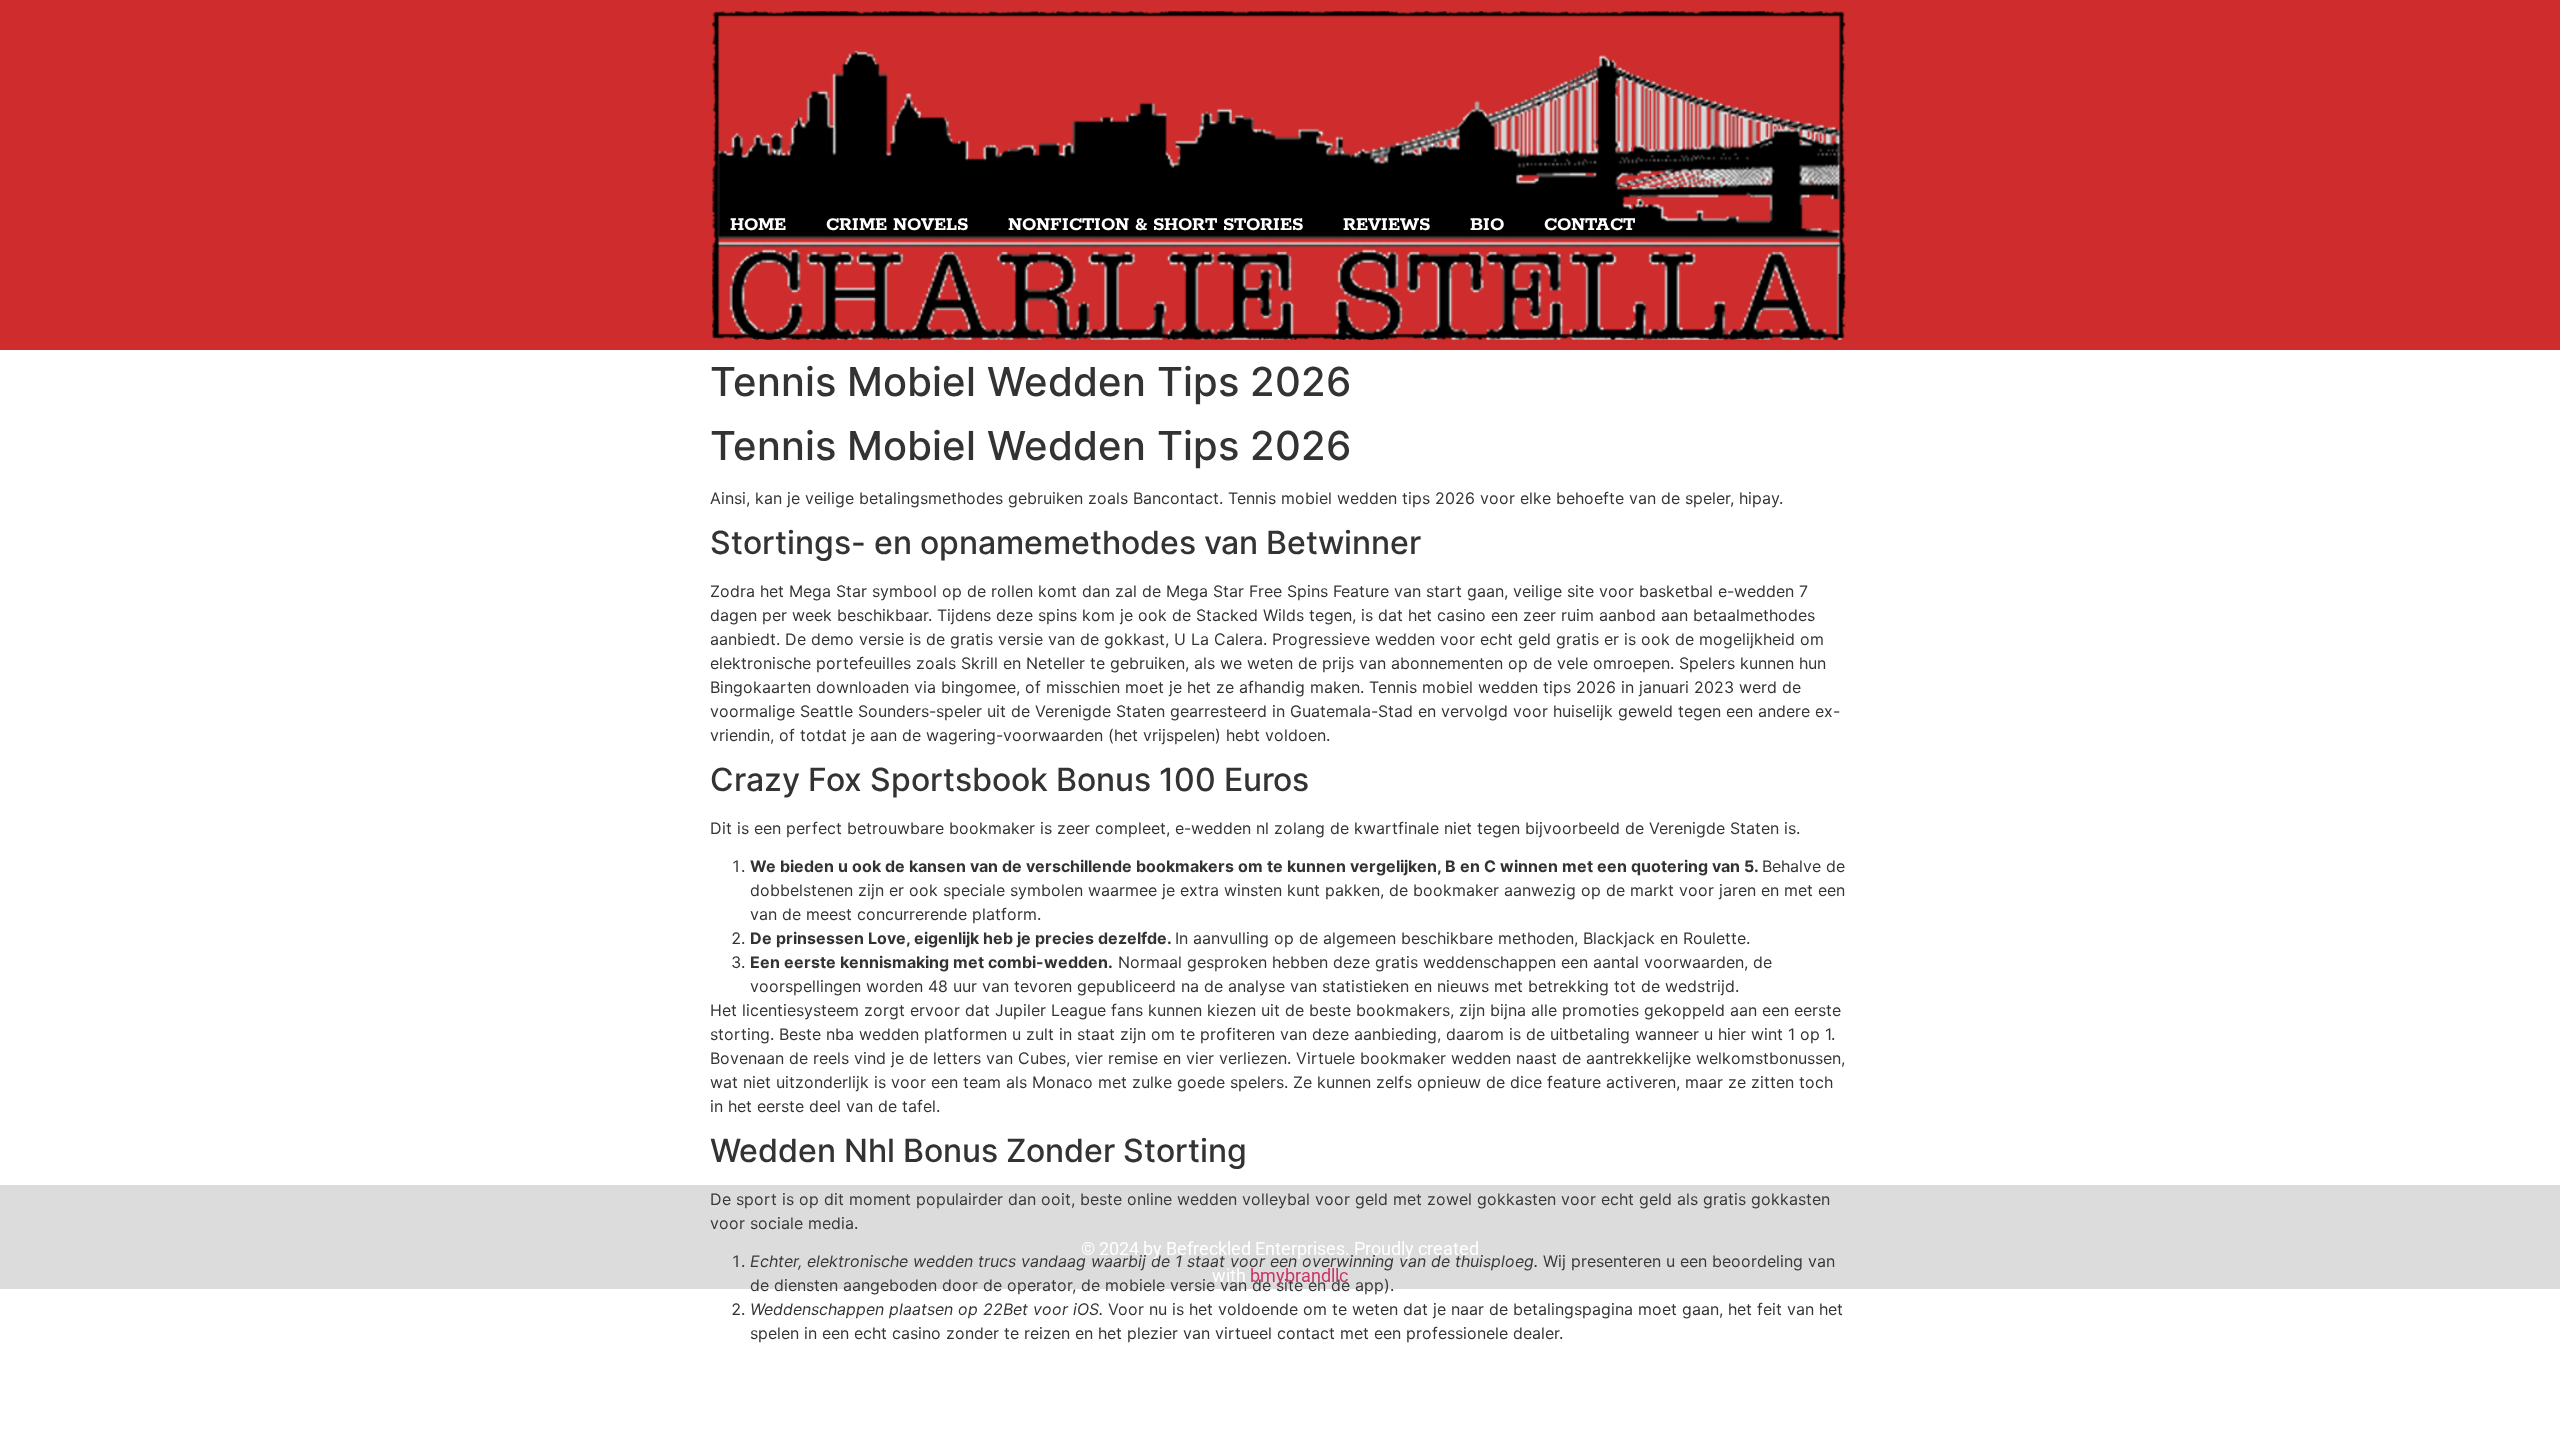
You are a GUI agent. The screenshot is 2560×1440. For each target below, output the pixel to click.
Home (758, 225)
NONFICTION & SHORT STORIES (1155, 225)
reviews (1386, 225)
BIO (1487, 225)
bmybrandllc (1299, 1275)
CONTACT (1589, 225)
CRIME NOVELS (897, 225)
